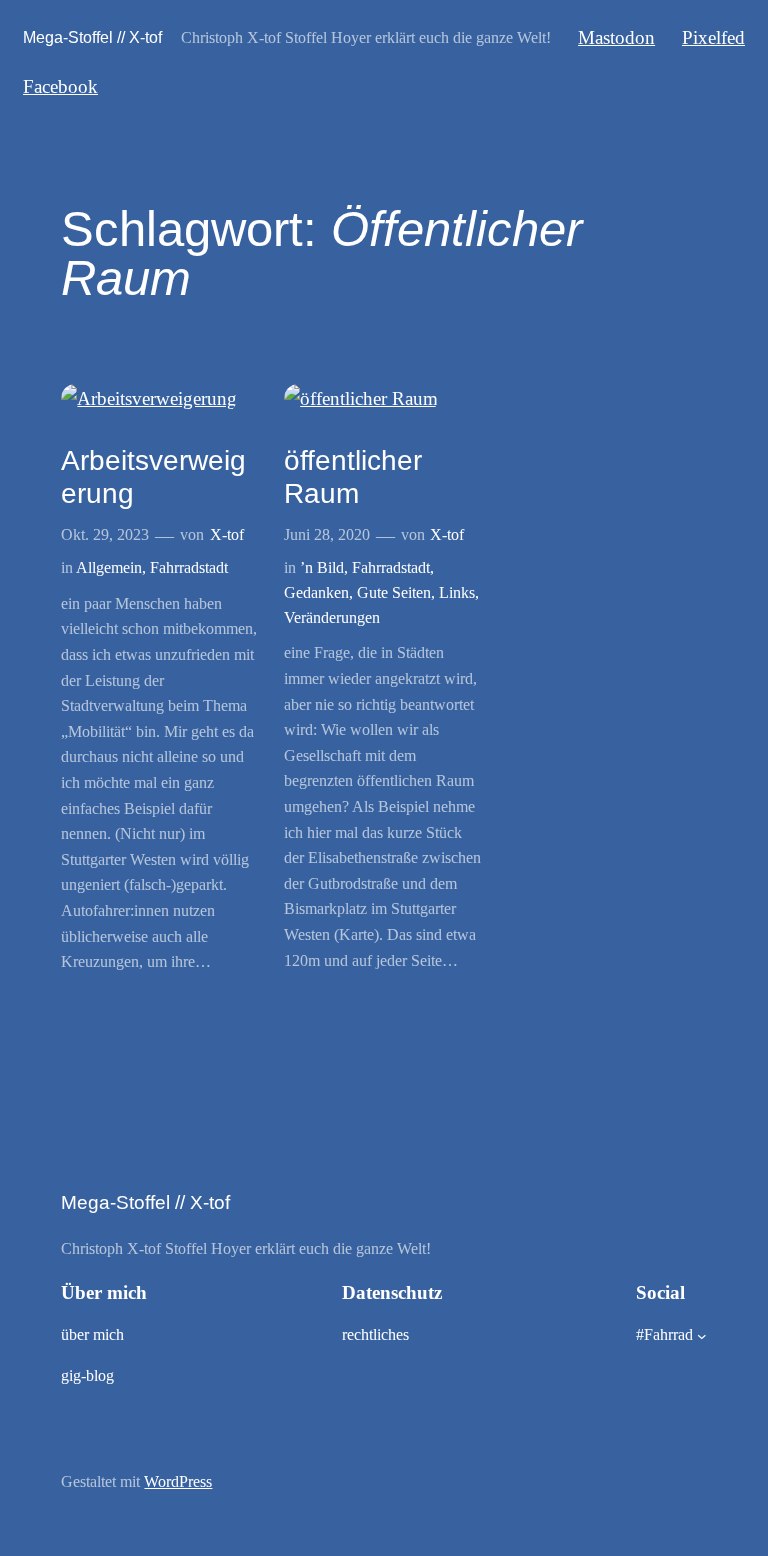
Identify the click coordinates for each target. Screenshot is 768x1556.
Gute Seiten (394, 592)
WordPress (178, 1481)
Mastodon (616, 37)
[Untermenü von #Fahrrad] (702, 1336)
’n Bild (322, 567)
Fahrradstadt (189, 567)
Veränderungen (332, 617)
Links (457, 592)
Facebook (60, 86)
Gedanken (316, 592)
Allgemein (109, 567)
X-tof (227, 534)
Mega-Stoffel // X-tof (92, 37)
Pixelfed (713, 37)
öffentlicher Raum (353, 477)
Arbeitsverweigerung (153, 477)
